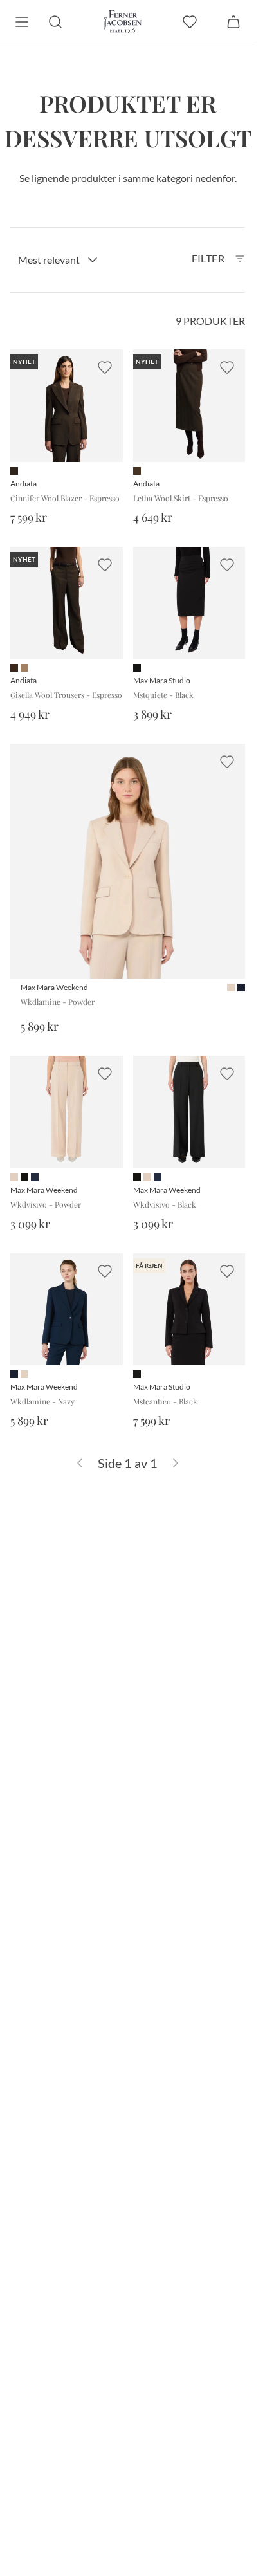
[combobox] (58, 260)
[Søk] (55, 22)
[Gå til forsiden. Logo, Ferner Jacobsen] (123, 22)
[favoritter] (190, 22)
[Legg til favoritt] (105, 367)
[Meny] (22, 22)
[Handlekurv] (233, 22)
